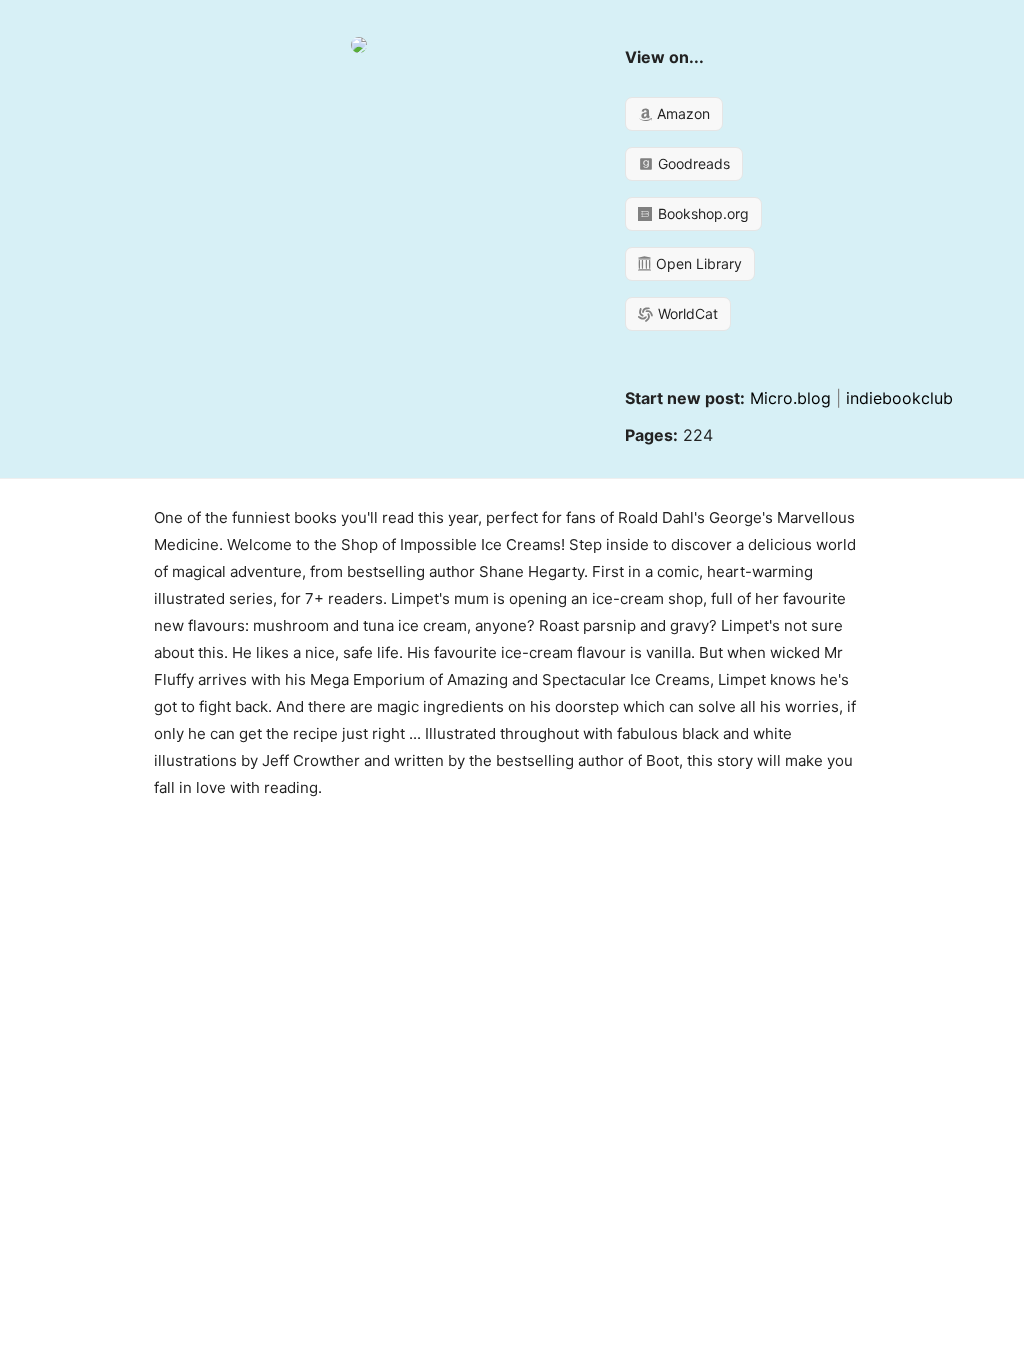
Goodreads (692, 163)
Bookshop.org (701, 213)
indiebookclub (899, 398)
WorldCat (686, 313)
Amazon (681, 113)
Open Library (697, 263)
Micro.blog (790, 398)
